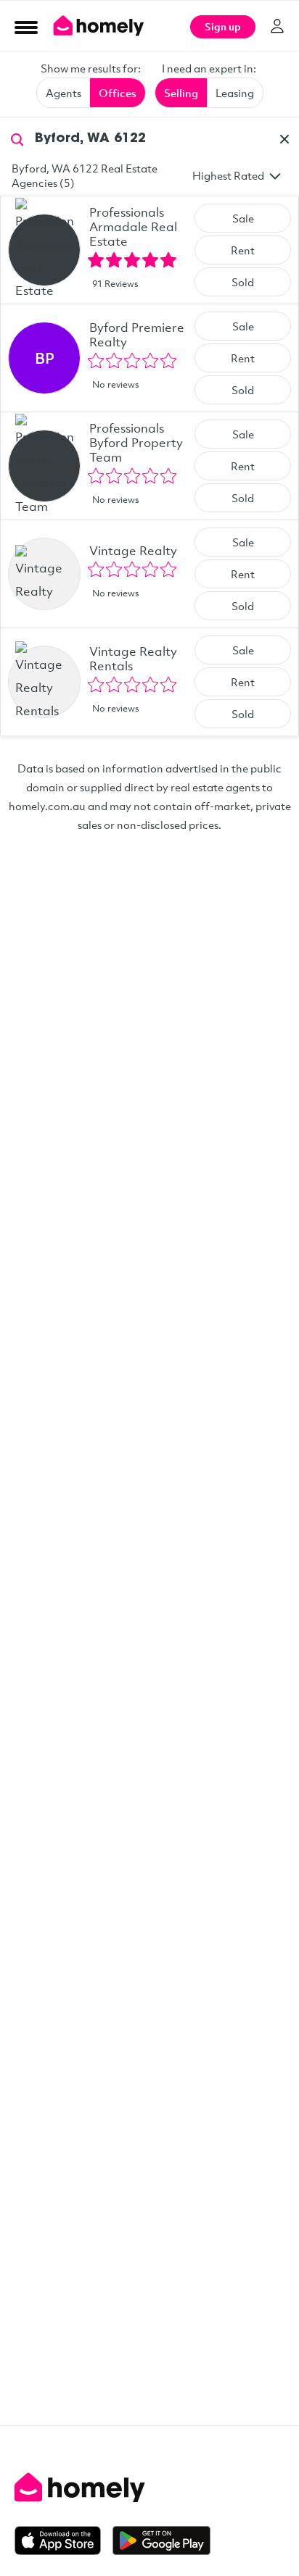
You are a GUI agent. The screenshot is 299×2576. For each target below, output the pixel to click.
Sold (243, 282)
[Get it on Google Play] (161, 2540)
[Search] (17, 138)
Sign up (223, 26)
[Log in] (277, 26)
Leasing (235, 93)
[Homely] (149, 2488)
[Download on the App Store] (64, 2540)
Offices (118, 93)
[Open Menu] (26, 27)
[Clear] (284, 139)
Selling (181, 93)
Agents (64, 93)
